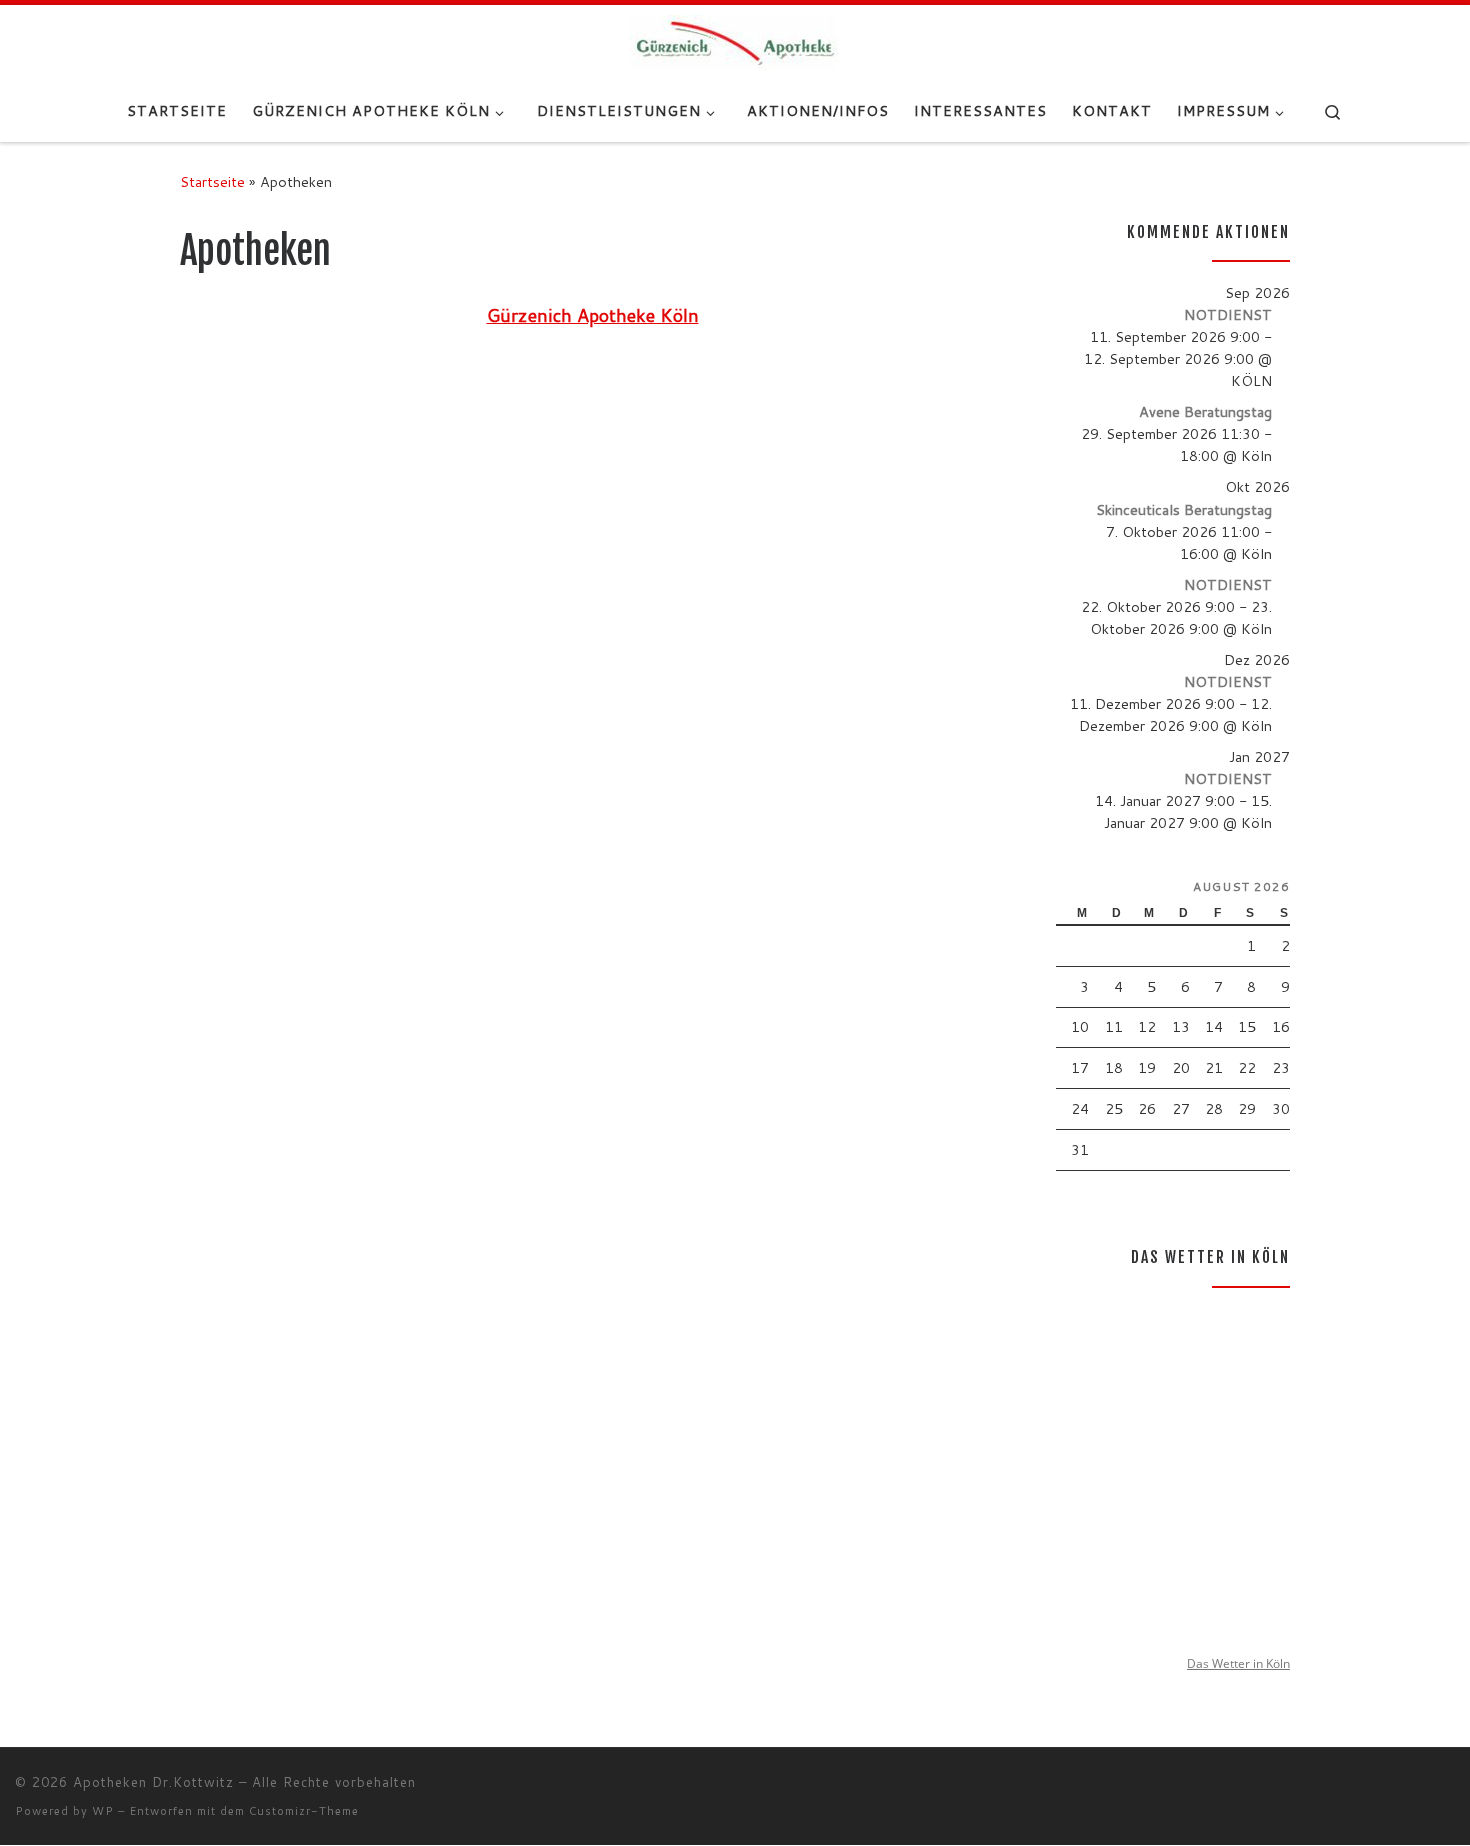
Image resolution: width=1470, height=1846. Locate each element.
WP (103, 1811)
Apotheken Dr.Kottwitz (153, 1782)
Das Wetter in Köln (1238, 1663)
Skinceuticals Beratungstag (1184, 509)
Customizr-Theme (304, 1811)
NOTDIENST (1228, 314)
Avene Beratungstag (1205, 411)
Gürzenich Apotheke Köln (593, 315)
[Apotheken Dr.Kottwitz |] (735, 41)
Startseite (212, 181)
